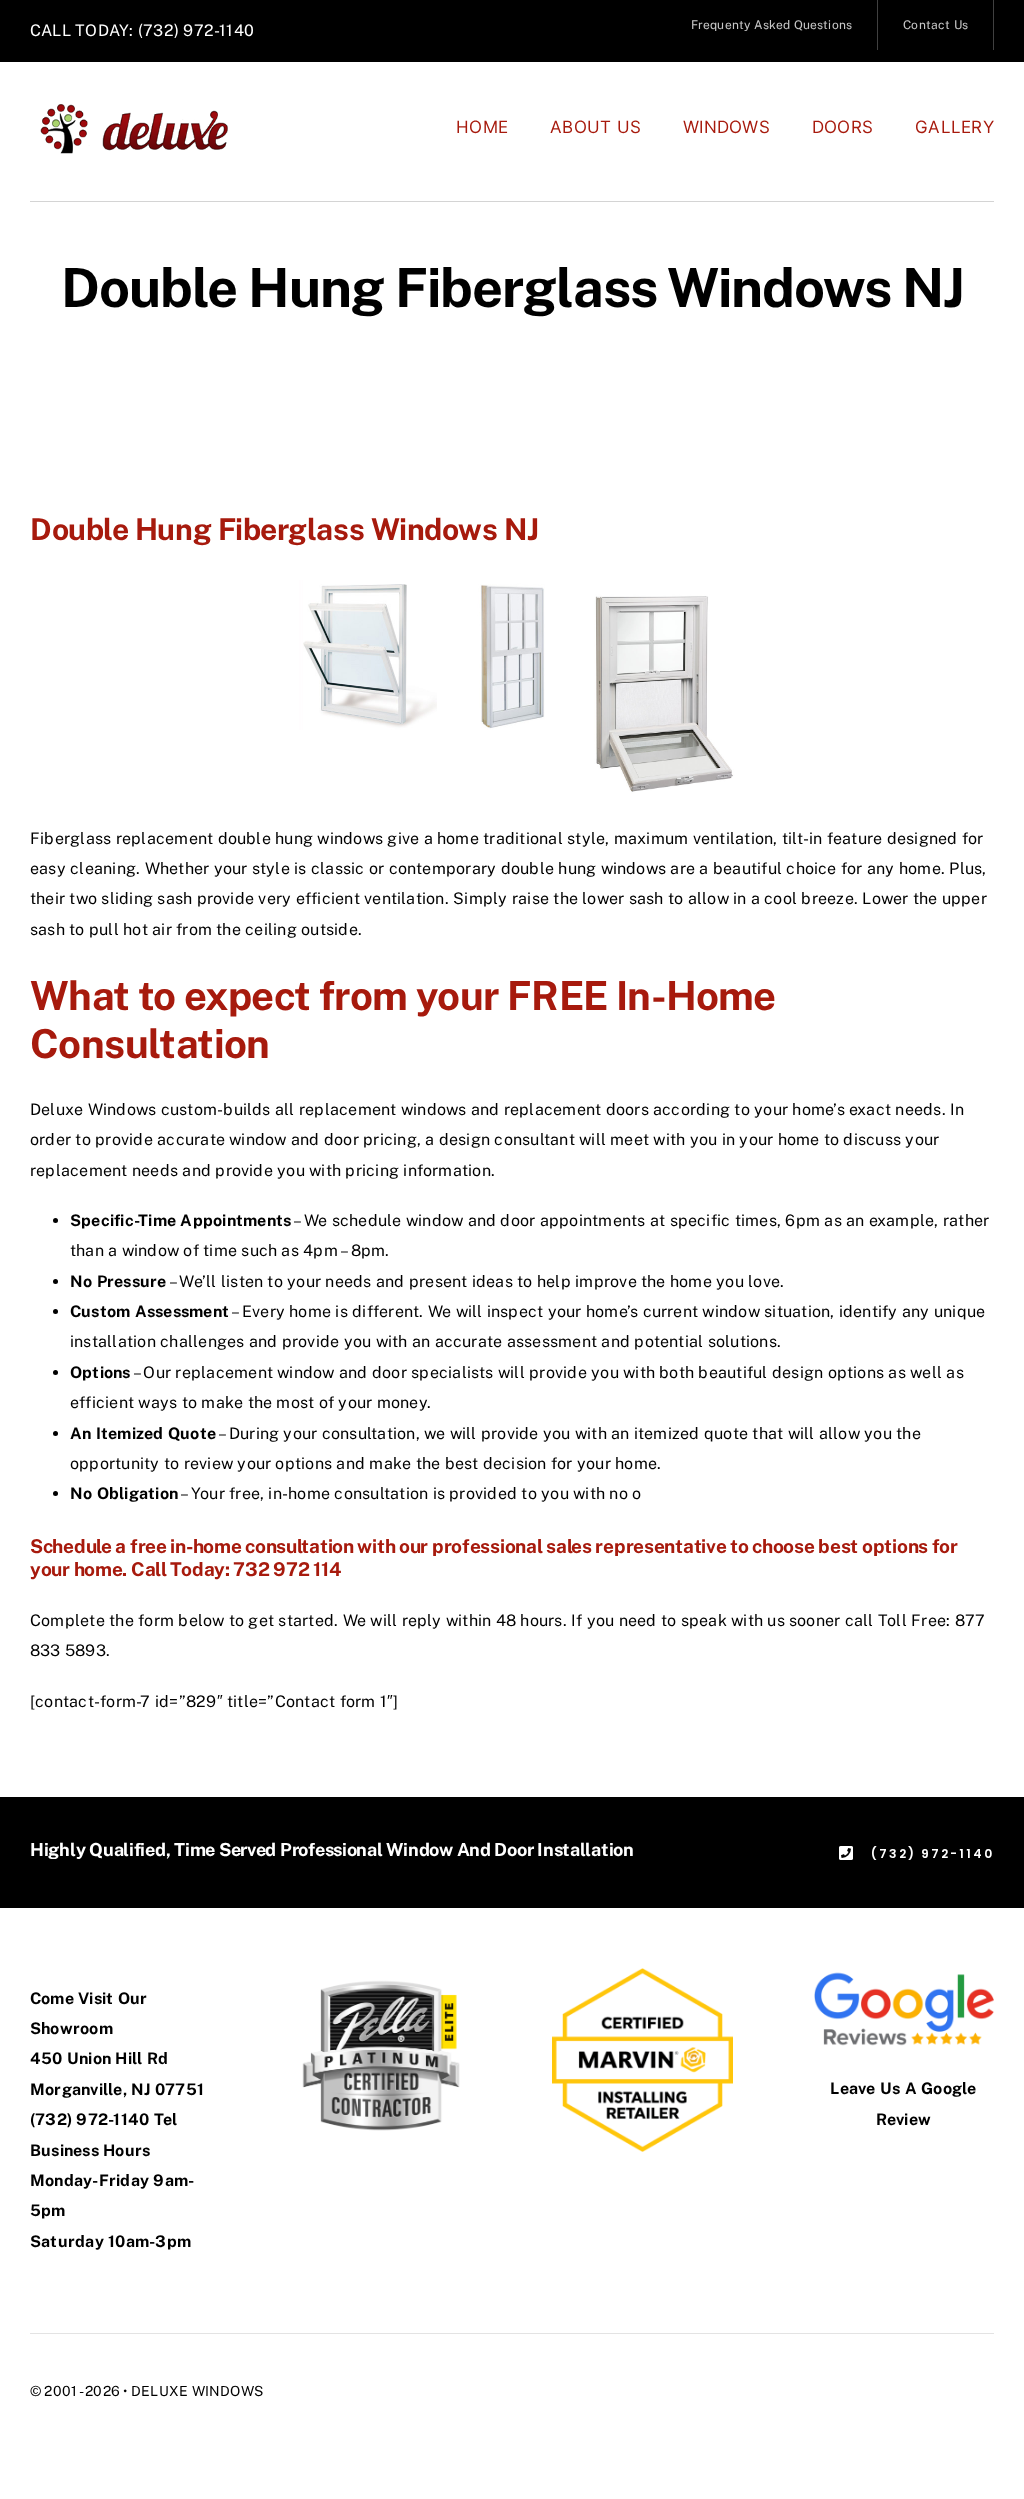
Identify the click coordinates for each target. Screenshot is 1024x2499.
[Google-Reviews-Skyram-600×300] (903, 1975)
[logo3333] (145, 109)
